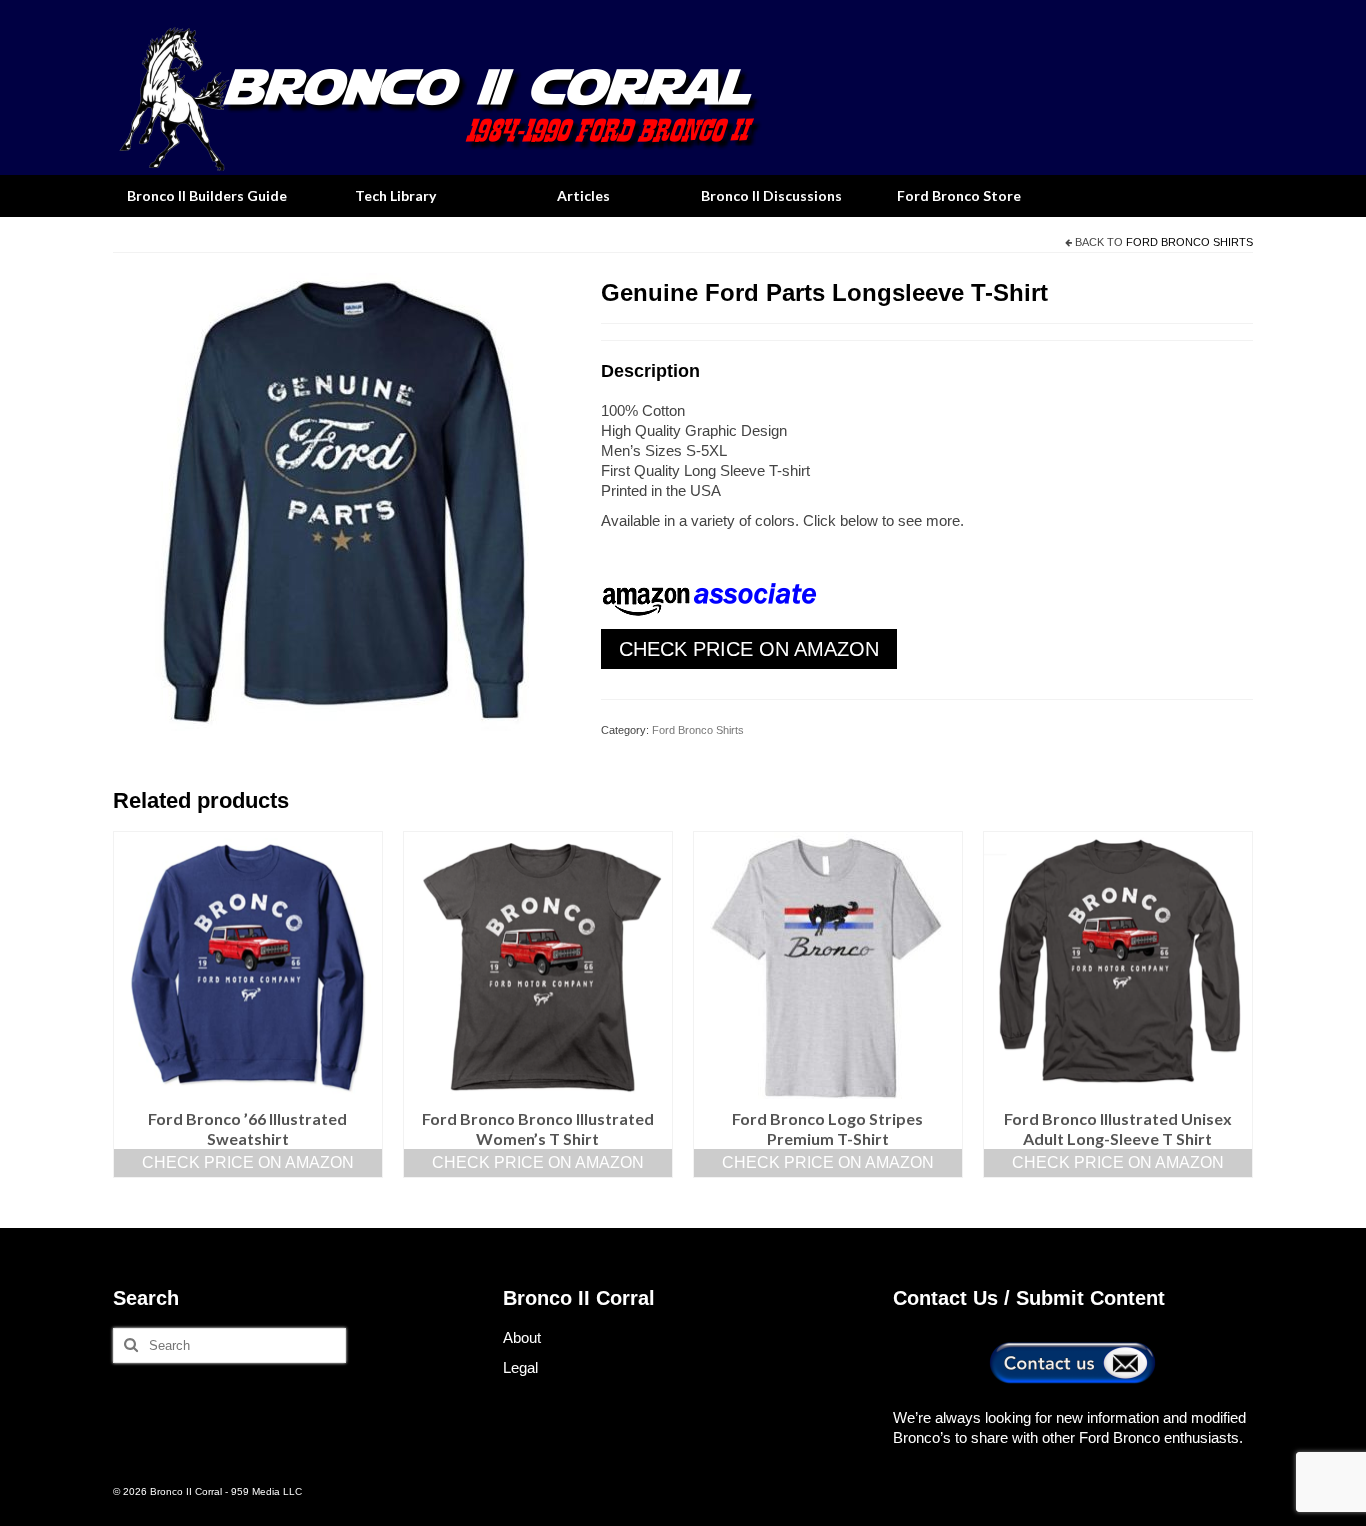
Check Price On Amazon (749, 649)
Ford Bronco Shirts (1189, 242)
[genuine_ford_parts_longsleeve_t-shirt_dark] (342, 500)
